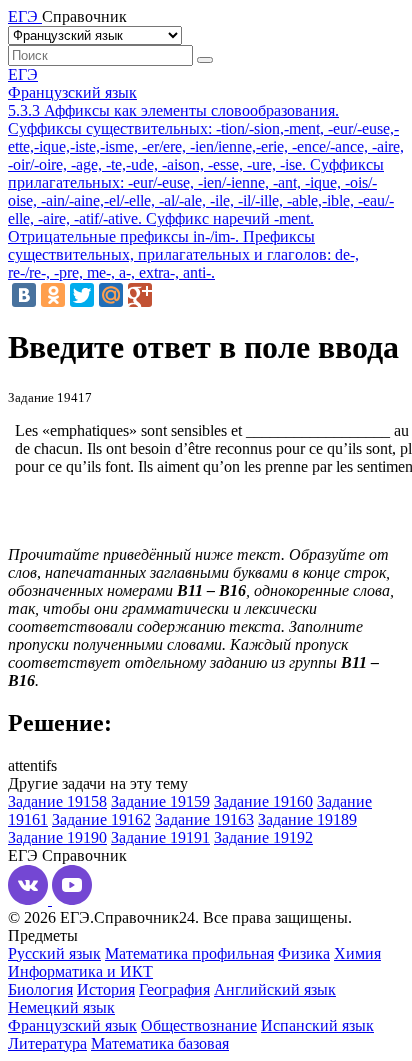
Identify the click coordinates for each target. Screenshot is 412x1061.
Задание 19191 (160, 837)
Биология (40, 989)
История (106, 989)
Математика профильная (189, 953)
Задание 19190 (57, 837)
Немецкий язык (61, 1007)
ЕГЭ (23, 74)
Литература (47, 1043)
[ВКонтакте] (24, 295)
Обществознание (199, 1025)
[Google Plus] (140, 295)
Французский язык (72, 92)
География (174, 989)
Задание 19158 (57, 801)
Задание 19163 (204, 819)
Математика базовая (160, 1043)
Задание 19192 (263, 837)
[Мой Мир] (111, 295)
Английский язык (275, 989)
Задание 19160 (263, 801)
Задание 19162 (101, 819)
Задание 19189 (307, 819)
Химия (357, 953)
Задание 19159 (160, 801)
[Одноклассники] (53, 295)
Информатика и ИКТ (80, 971)
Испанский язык (317, 1025)
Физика (304, 953)
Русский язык (54, 953)
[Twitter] (82, 295)
